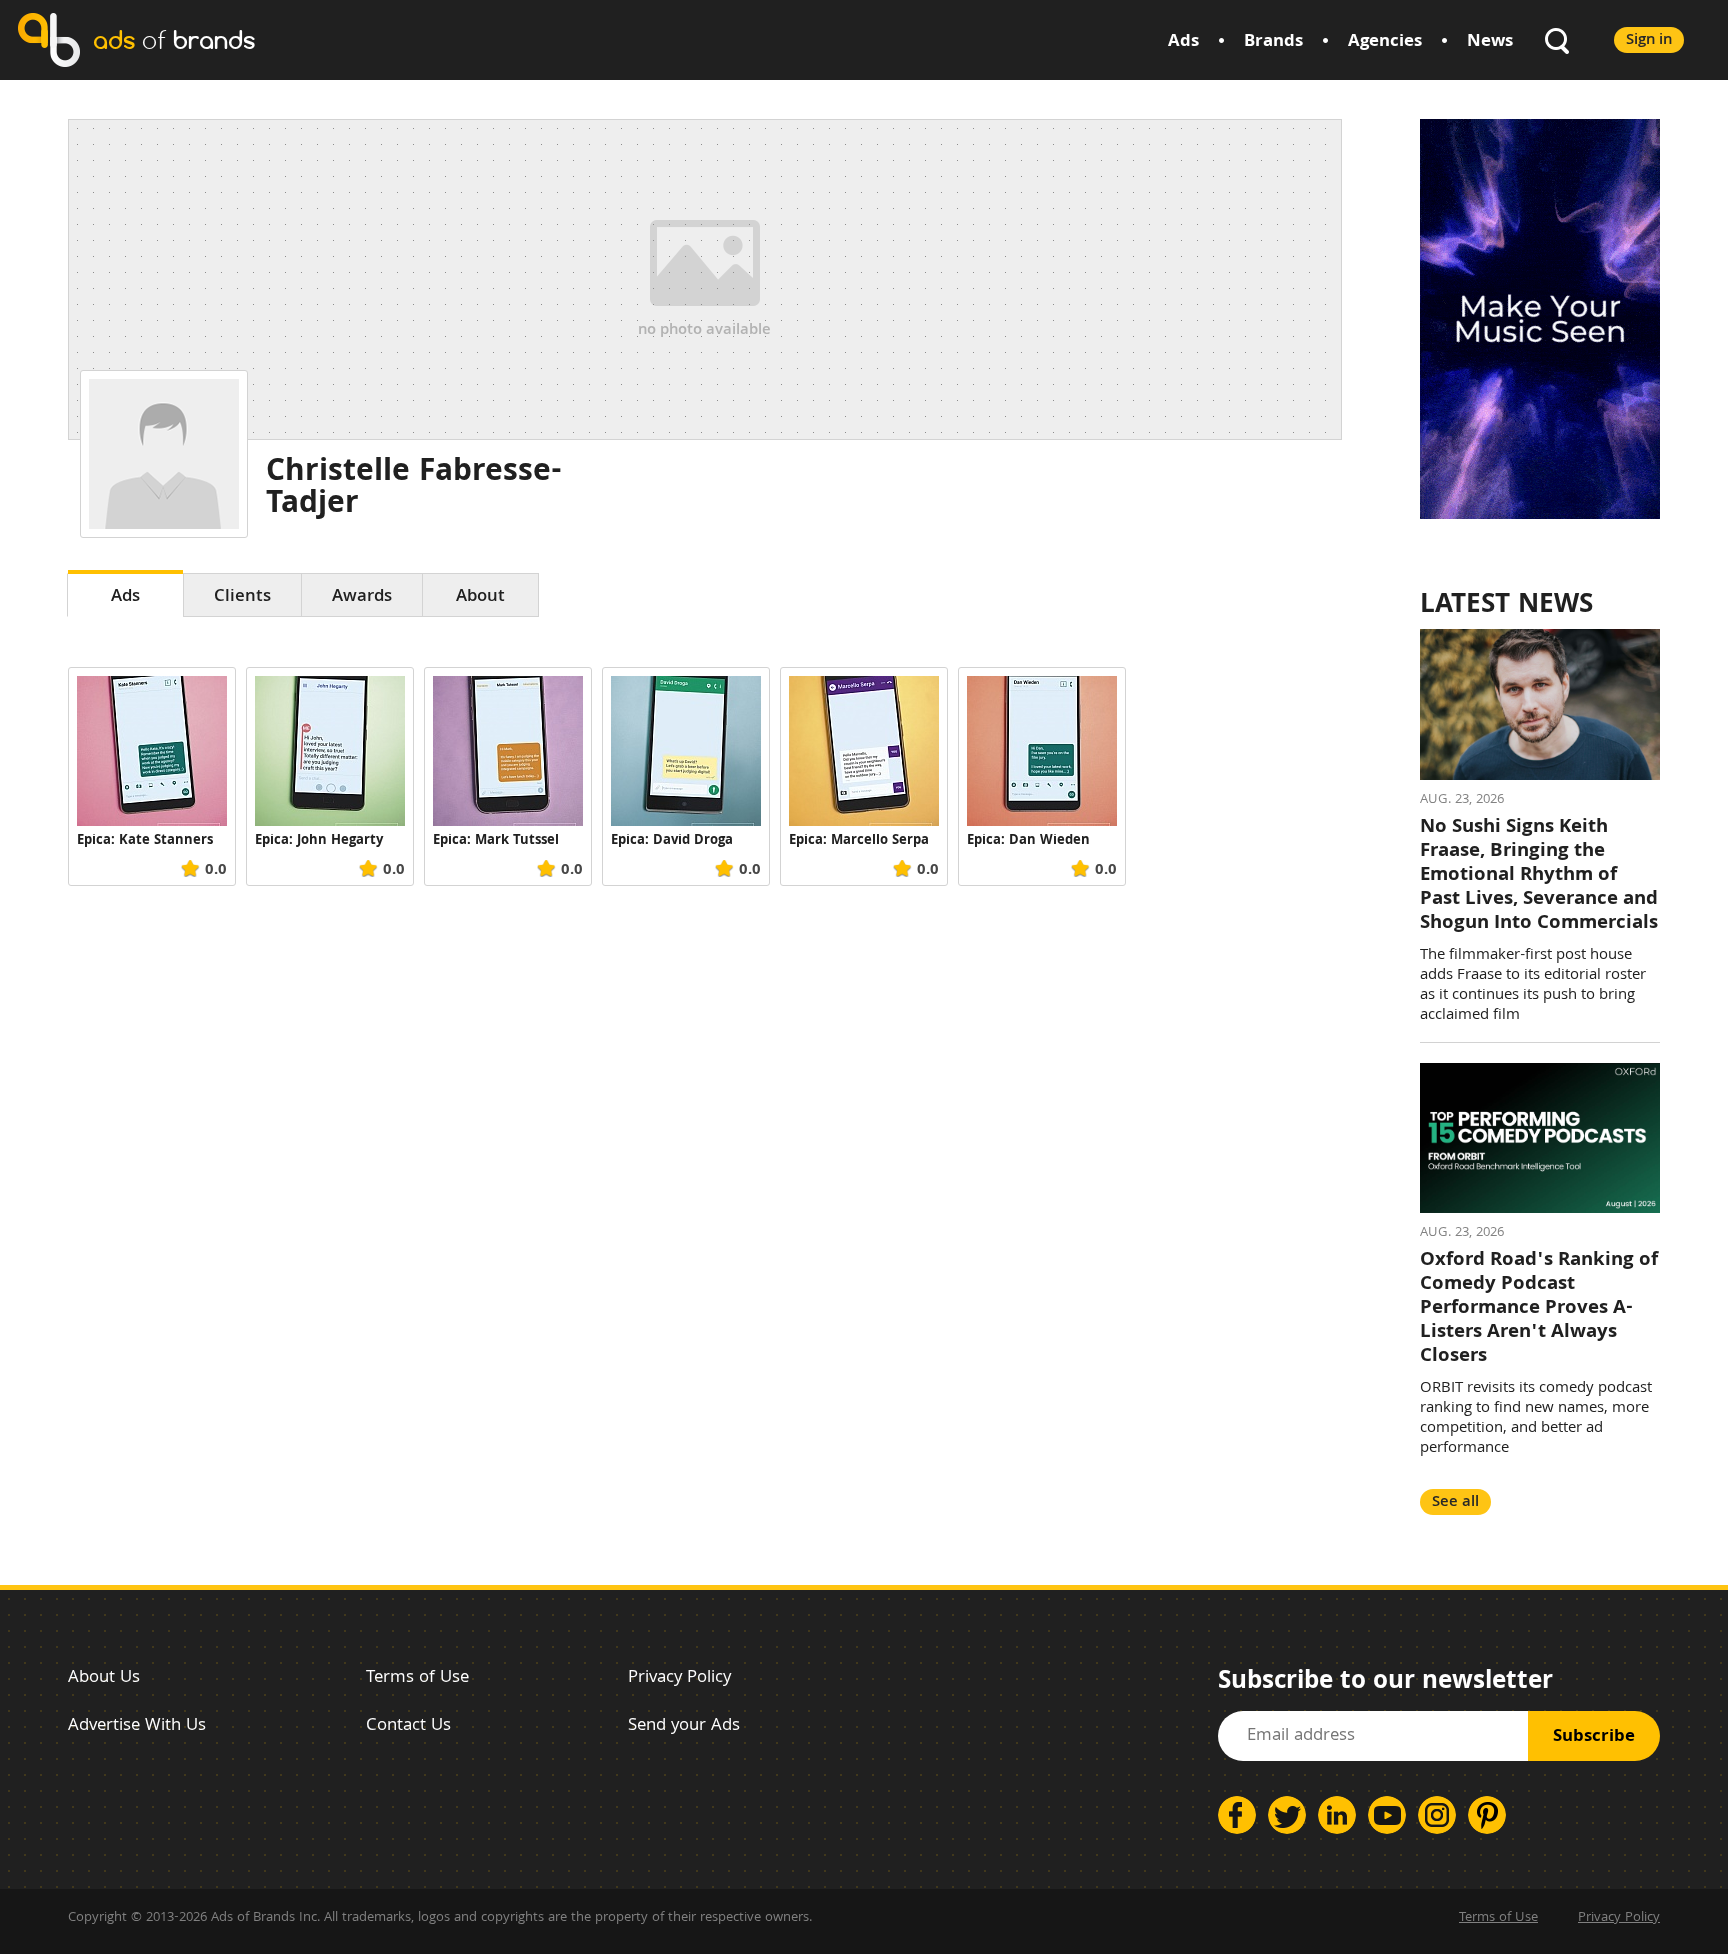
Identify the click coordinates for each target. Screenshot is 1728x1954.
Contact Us (408, 1726)
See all (1455, 1502)
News (1490, 42)
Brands (1273, 42)
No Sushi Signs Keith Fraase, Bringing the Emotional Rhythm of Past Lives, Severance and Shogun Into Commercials (1539, 876)
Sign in (1649, 40)
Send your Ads (684, 1726)
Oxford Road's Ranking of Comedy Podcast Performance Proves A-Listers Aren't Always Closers (1539, 1309)
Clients (242, 597)
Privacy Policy (679, 1678)
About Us (104, 1678)
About (480, 597)
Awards (362, 597)
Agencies (1385, 42)
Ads (1183, 42)
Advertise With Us (137, 1726)
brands (174, 39)
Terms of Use (417, 1678)
